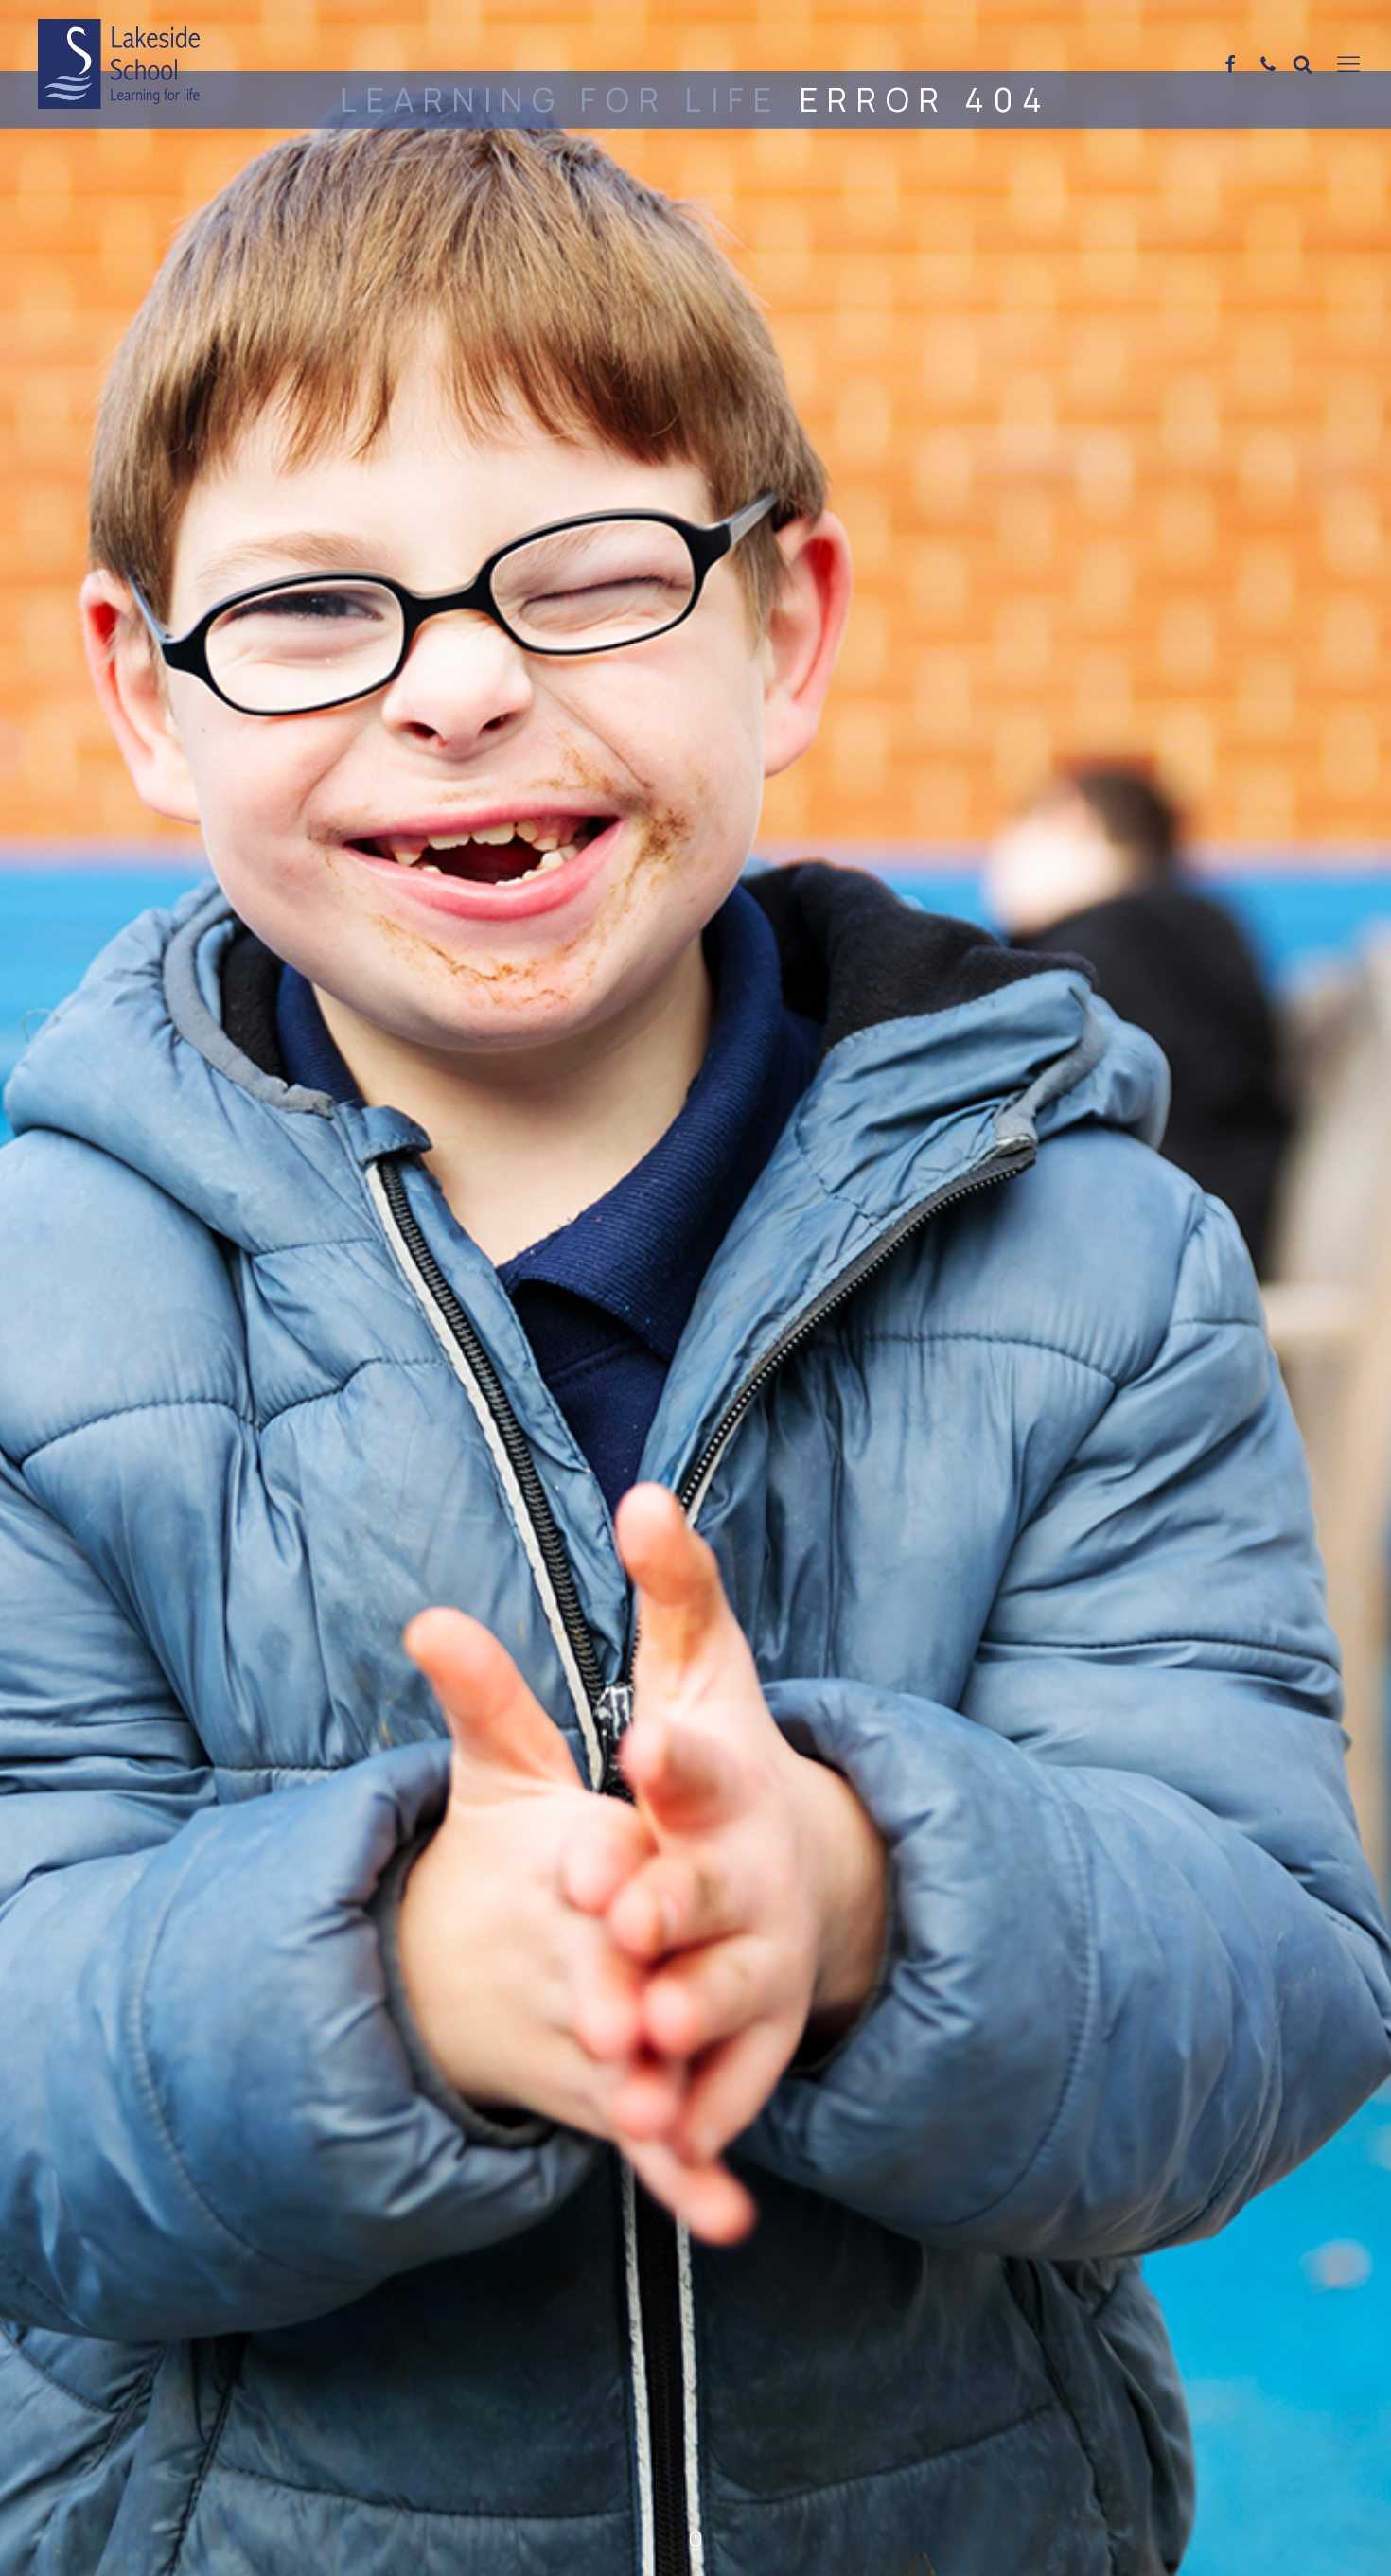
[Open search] (1303, 64)
